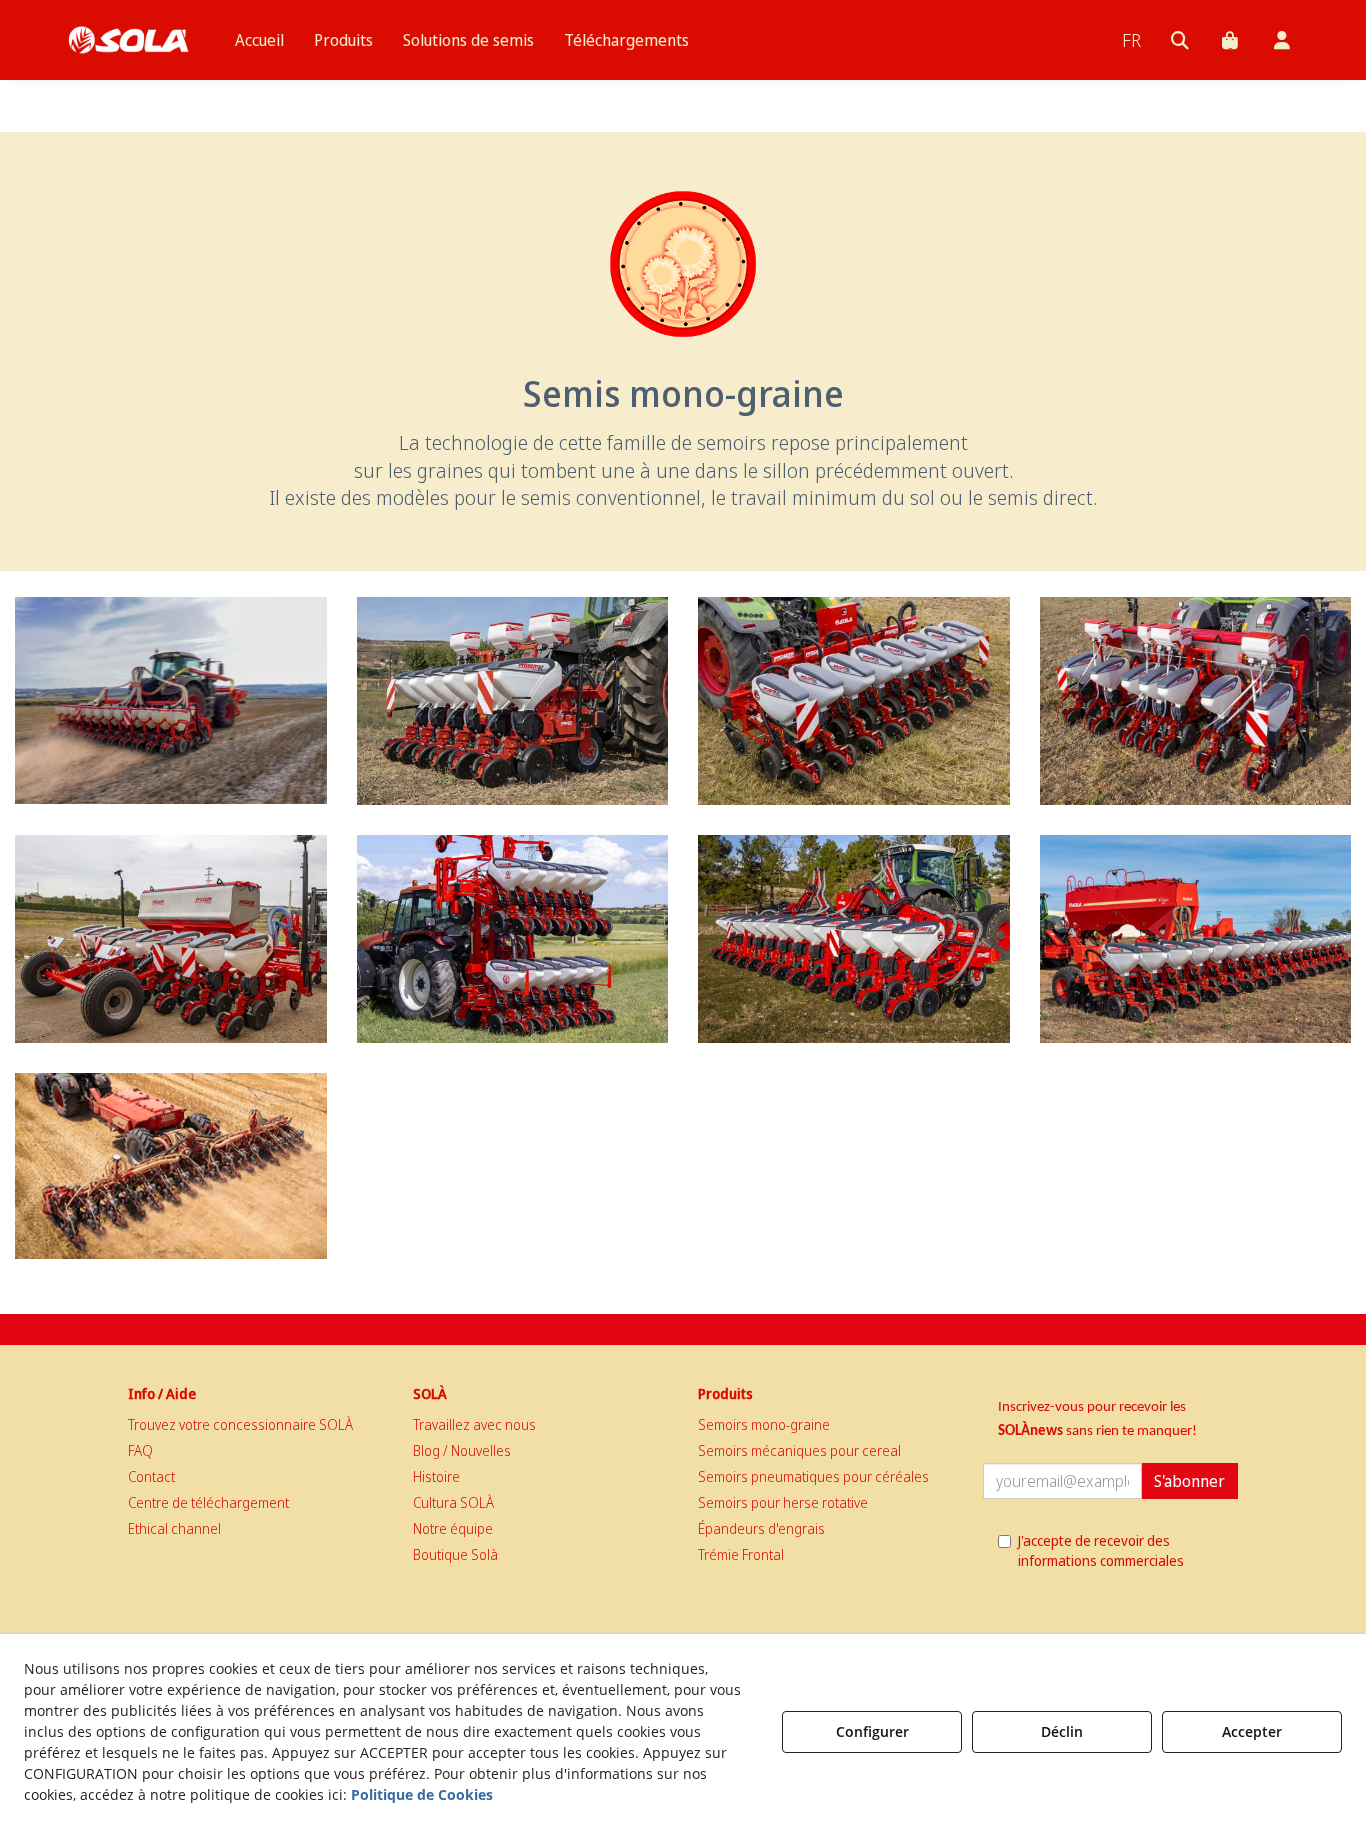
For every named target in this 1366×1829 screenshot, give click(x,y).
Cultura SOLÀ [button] (453, 1502)
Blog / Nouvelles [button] (462, 1450)
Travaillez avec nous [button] (474, 1424)
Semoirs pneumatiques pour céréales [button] (813, 1476)
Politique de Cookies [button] (422, 1794)
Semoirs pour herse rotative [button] (783, 1502)
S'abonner (1189, 1481)
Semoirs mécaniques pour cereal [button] (799, 1450)
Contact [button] (151, 1476)
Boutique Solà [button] (455, 1554)
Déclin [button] (1062, 1731)
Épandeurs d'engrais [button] (761, 1528)
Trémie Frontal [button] (741, 1554)
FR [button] (1131, 40)
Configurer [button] (872, 1731)
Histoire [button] (436, 1476)
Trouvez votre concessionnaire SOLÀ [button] (240, 1424)
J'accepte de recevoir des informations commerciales (1101, 1550)
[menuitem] (259, 40)
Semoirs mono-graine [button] (764, 1424)
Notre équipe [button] (453, 1528)
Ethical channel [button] (174, 1528)
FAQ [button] (140, 1450)
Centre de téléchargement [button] (208, 1502)
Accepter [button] (1252, 1731)
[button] (128, 40)
